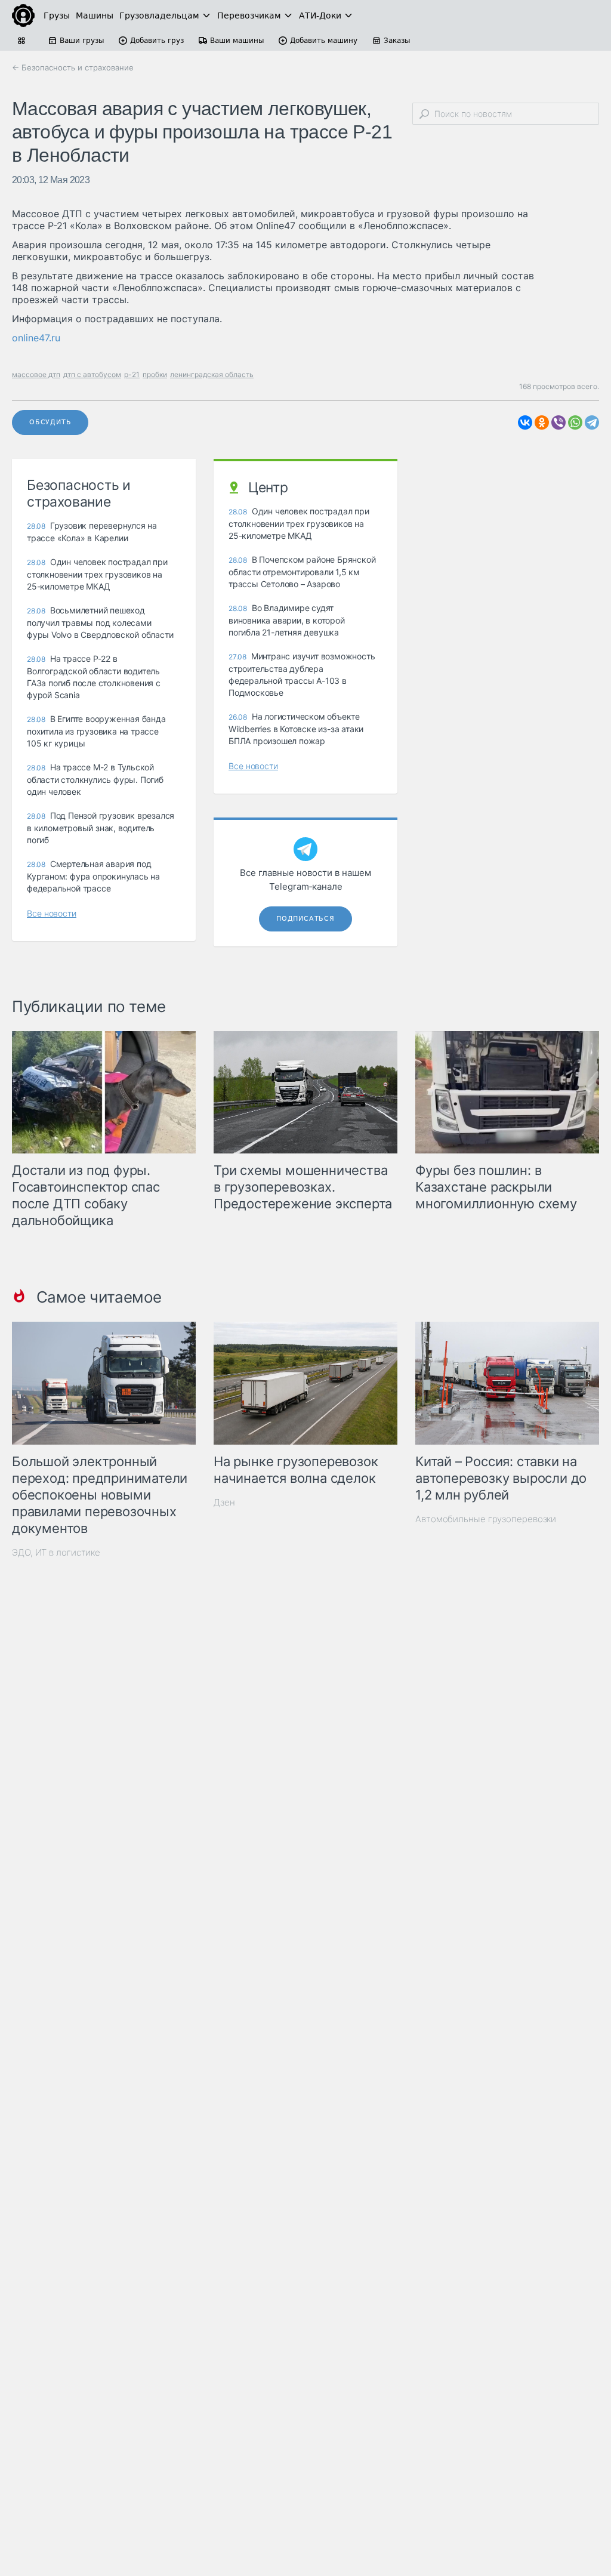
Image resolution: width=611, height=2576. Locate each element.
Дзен (224, 1502)
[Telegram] (592, 422)
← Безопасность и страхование (73, 67)
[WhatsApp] (575, 422)
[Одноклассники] (542, 422)
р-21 (132, 374)
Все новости (52, 913)
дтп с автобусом (92, 374)
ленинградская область (212, 374)
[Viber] (558, 422)
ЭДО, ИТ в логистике (56, 1552)
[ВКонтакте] (525, 422)
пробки (155, 374)
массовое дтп (36, 374)
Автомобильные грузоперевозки (486, 1519)
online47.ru (36, 338)
